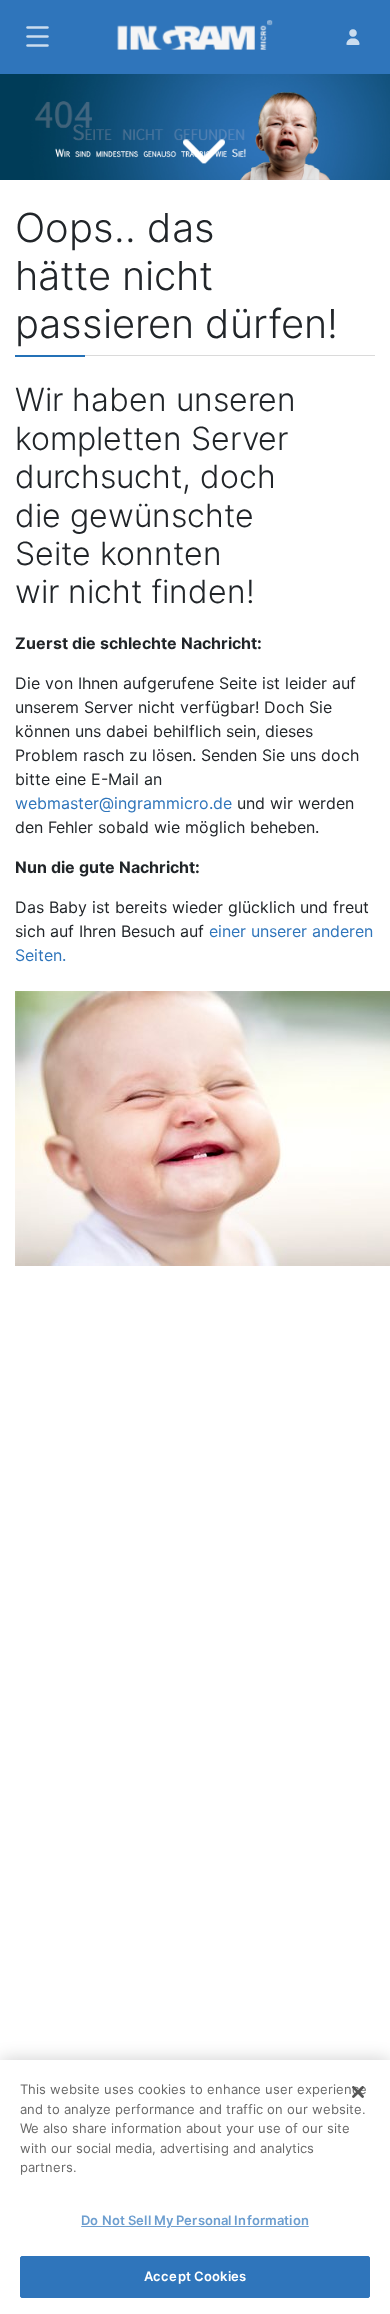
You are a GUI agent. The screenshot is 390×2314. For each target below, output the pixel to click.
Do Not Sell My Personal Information (195, 2220)
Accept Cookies (195, 2276)
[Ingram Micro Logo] (194, 37)
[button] (35, 36)
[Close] (358, 2092)
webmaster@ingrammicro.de (123, 803)
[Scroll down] (204, 145)
